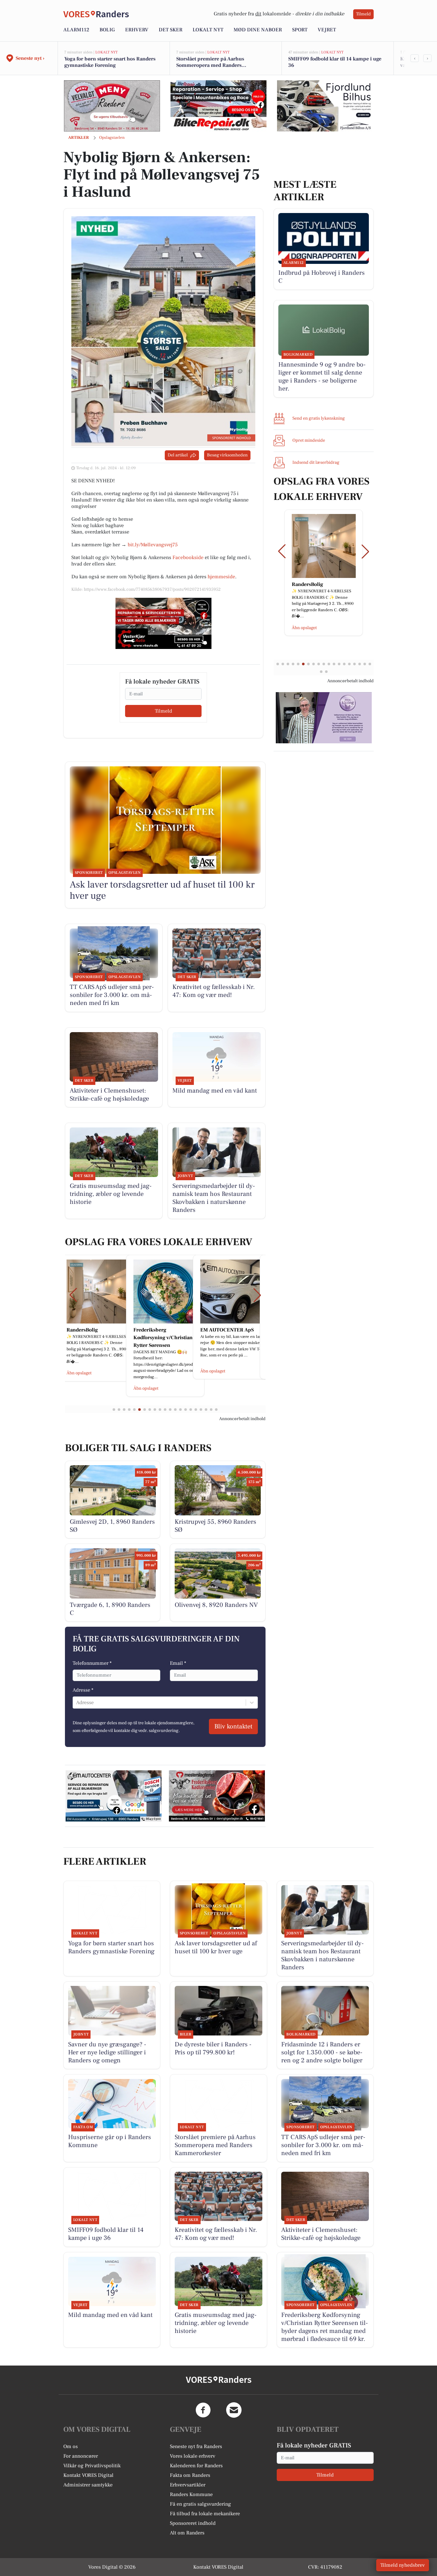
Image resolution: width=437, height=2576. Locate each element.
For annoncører (81, 2456)
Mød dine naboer (258, 30)
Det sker (171, 30)
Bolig (107, 30)
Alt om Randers (187, 2533)
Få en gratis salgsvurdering (200, 2504)
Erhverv (137, 30)
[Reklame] (112, 106)
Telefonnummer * (92, 1663)
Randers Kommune (191, 2494)
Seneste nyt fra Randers (196, 2446)
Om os (71, 2446)
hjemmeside (221, 577)
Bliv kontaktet (233, 1727)
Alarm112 (76, 30)
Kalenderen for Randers (196, 2466)
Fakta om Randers (190, 2475)
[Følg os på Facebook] (203, 2410)
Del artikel (178, 455)
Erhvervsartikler (188, 2485)
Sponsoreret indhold (193, 2523)
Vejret (327, 30)
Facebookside (188, 557)
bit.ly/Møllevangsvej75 (153, 545)
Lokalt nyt (208, 30)
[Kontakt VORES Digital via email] (234, 2410)
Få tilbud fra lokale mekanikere (205, 2514)
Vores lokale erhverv (193, 2456)
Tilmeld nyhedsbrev (403, 2565)
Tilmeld (363, 14)
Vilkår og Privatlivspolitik (92, 2466)
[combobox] (77, 1703)
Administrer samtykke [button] (88, 2485)
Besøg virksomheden (227, 455)
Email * (178, 1663)
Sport (300, 30)
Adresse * (83, 1690)
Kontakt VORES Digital (88, 2475)
